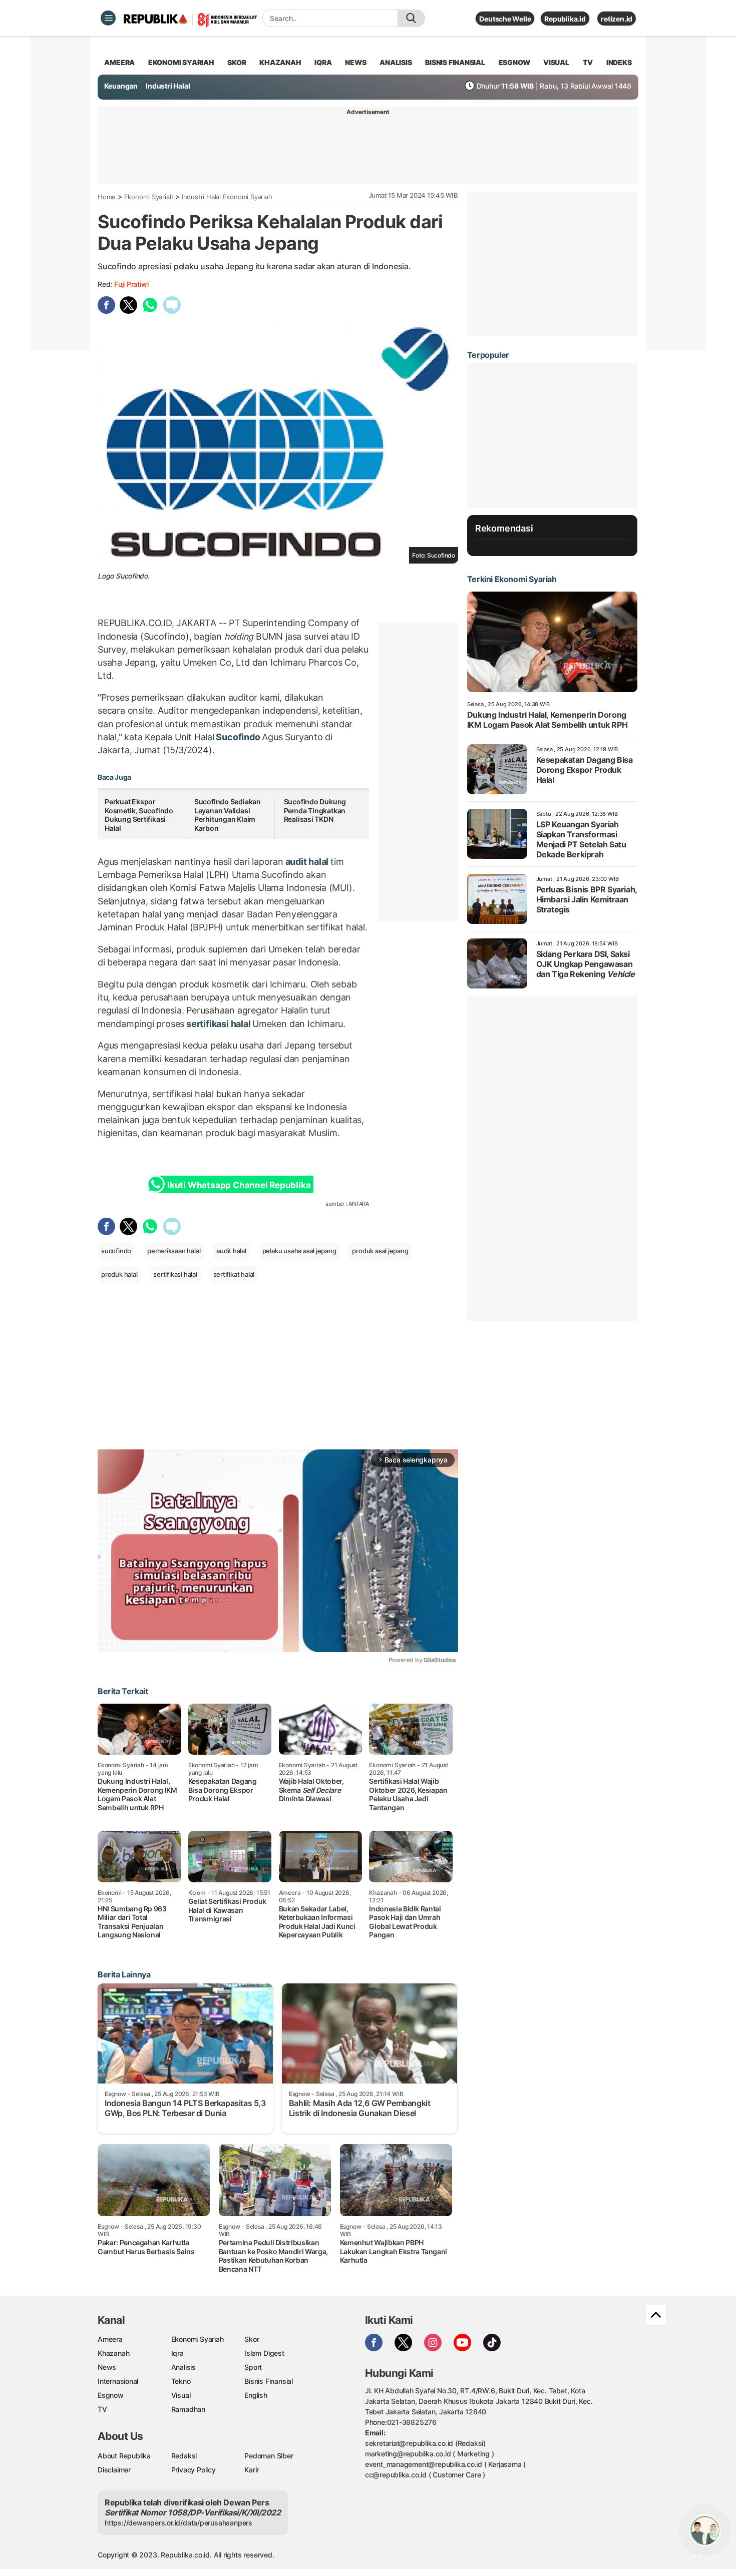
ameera (119, 62)
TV (588, 62)
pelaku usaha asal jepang (299, 1251)
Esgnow (111, 2395)
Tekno (181, 2381)
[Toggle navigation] (108, 18)
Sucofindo (238, 737)
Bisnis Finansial (455, 62)
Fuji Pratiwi (131, 284)
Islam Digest (264, 2353)
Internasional (118, 2381)
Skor (252, 2339)
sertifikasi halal (218, 1024)
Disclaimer (114, 2470)
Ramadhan (188, 2409)
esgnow (514, 62)
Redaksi (184, 2456)
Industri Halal (168, 86)
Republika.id (565, 19)
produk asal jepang (380, 1251)
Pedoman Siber (269, 2456)
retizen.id (617, 19)
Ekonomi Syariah (181, 62)
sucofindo (116, 1251)
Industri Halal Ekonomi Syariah (227, 197)
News (107, 2367)
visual (556, 62)
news (355, 62)
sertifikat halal (234, 1274)
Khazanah (113, 2353)
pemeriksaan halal (174, 1251)
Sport (253, 2367)
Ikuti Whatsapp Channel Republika (239, 1185)
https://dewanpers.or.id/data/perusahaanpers (178, 2523)
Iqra (177, 2353)
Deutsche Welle (505, 19)
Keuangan (121, 86)
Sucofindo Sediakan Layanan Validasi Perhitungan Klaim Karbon (228, 815)
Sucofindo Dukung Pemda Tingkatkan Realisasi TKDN (315, 810)
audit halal (307, 862)
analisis (396, 62)
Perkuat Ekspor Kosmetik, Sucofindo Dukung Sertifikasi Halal (139, 815)
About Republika (124, 2456)
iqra (323, 62)
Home (107, 197)
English (256, 2395)
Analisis (183, 2367)
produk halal (119, 1274)
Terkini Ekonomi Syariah (512, 579)
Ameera (110, 2339)
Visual (181, 2395)
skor (237, 62)
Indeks (619, 62)
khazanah (280, 62)
